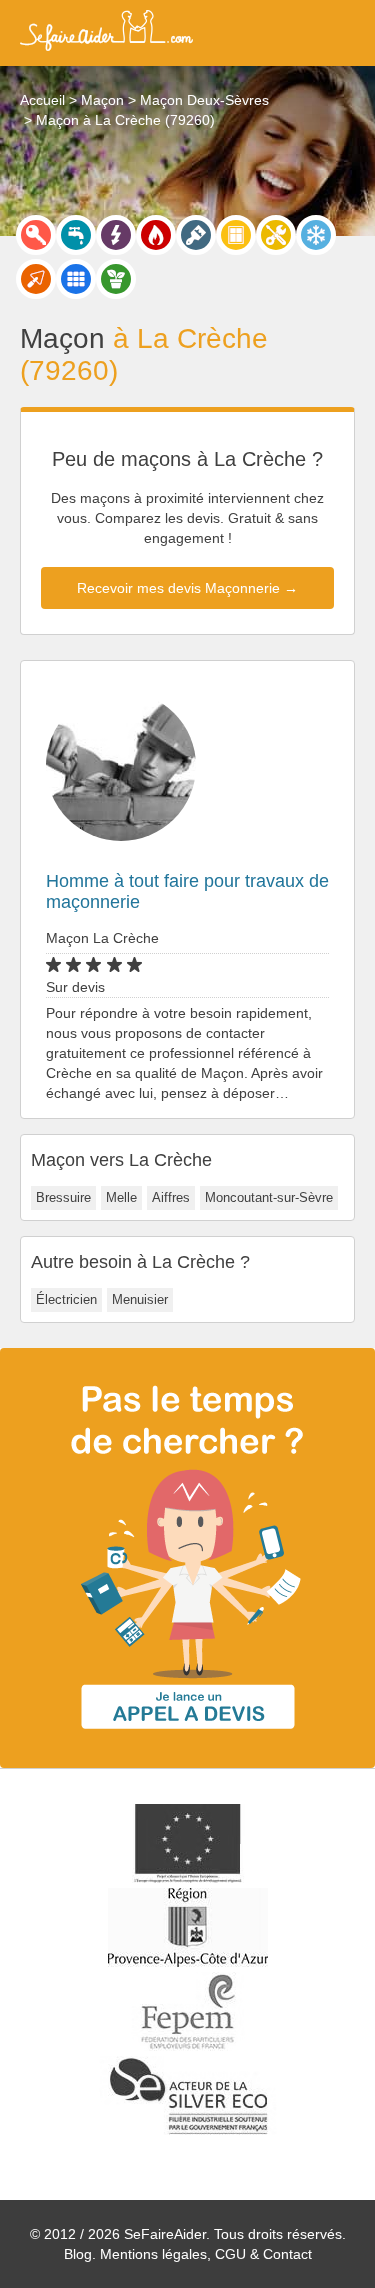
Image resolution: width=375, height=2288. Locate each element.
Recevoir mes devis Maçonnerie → (187, 588)
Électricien (66, 1299)
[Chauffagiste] (156, 235)
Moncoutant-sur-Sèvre (269, 1197)
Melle (121, 1197)
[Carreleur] (76, 279)
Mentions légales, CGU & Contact (206, 2254)
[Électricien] (116, 235)
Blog (78, 2254)
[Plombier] (76, 235)
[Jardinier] (116, 279)
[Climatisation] (316, 235)
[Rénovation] (276, 235)
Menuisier (140, 1299)
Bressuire (63, 1197)
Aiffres (171, 1197)
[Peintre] (196, 235)
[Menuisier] (236, 235)
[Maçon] (36, 279)
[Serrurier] (36, 235)
